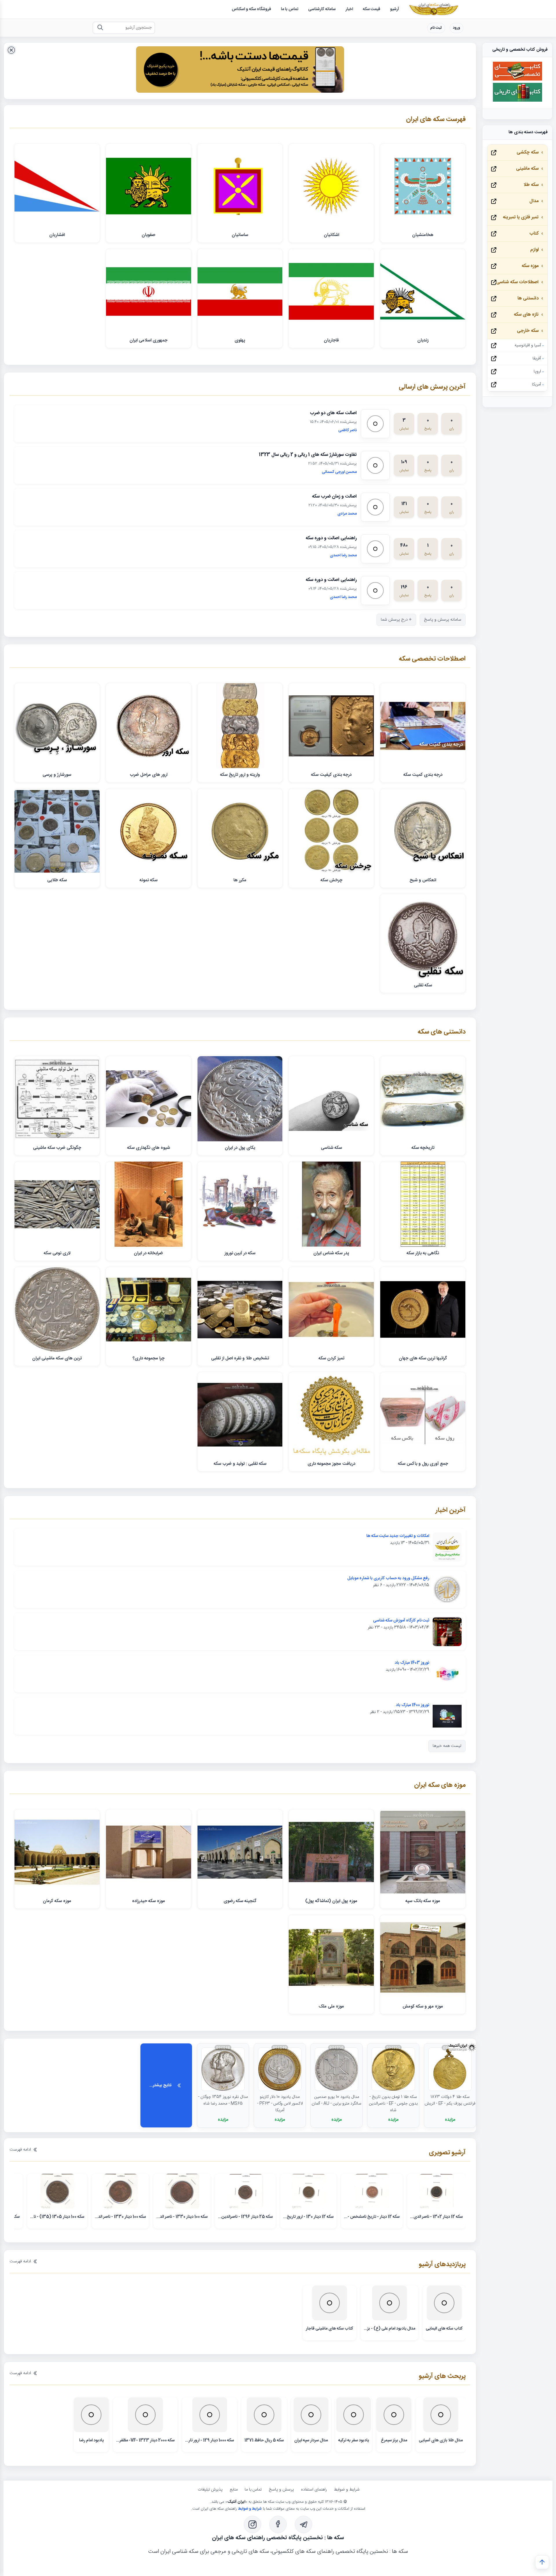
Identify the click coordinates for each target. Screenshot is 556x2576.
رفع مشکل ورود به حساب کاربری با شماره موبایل (388, 1578)
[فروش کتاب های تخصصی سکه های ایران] (517, 80)
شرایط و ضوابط (347, 2490)
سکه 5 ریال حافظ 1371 (264, 2440)
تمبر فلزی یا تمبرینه (521, 217)
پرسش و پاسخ (281, 2490)
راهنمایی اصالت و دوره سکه (331, 538)
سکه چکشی (528, 152)
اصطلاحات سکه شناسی (517, 282)
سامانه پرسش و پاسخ (443, 620)
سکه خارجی (528, 331)
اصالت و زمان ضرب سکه (334, 497)
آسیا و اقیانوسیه (528, 345)
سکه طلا (531, 185)
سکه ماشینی (527, 169)
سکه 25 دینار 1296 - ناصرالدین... (245, 2217)
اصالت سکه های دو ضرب (333, 413)
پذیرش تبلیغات (210, 2490)
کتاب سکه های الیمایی (444, 2329)
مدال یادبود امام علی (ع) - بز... (389, 2329)
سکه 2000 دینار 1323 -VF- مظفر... (145, 2440)
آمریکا (536, 385)
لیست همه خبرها (447, 1746)
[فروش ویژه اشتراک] (240, 71)
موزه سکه (530, 266)
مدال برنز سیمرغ (394, 2440)
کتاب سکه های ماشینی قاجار (330, 2329)
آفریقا (537, 359)
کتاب (534, 234)
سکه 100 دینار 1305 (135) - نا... (57, 2217)
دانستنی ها (528, 298)
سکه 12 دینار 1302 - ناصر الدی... (436, 2217)
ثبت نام (436, 28)
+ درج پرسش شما (396, 620)
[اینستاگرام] (253, 2524)
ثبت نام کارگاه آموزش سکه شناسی (401, 1621)
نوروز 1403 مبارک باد (412, 1663)
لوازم (534, 250)
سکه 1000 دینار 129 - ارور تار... (210, 2440)
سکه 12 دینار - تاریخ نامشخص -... (372, 2217)
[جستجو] (100, 28)
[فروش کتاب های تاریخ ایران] (517, 101)
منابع (234, 2490)
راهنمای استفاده (314, 2490)
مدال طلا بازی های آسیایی (441, 2440)
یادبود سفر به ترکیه (354, 2440)
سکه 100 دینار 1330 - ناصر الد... (182, 2217)
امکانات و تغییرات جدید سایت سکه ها (398, 1536)
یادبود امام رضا (91, 2440)
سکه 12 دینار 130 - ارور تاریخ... (308, 2217)
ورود (457, 28)
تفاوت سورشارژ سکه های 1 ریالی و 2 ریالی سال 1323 (308, 455)
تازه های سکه (526, 315)
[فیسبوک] (278, 2524)
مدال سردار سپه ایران (311, 2440)
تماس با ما (253, 2490)
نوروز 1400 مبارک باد (413, 1705)
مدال (534, 201)
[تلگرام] (303, 2524)
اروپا (537, 372)
